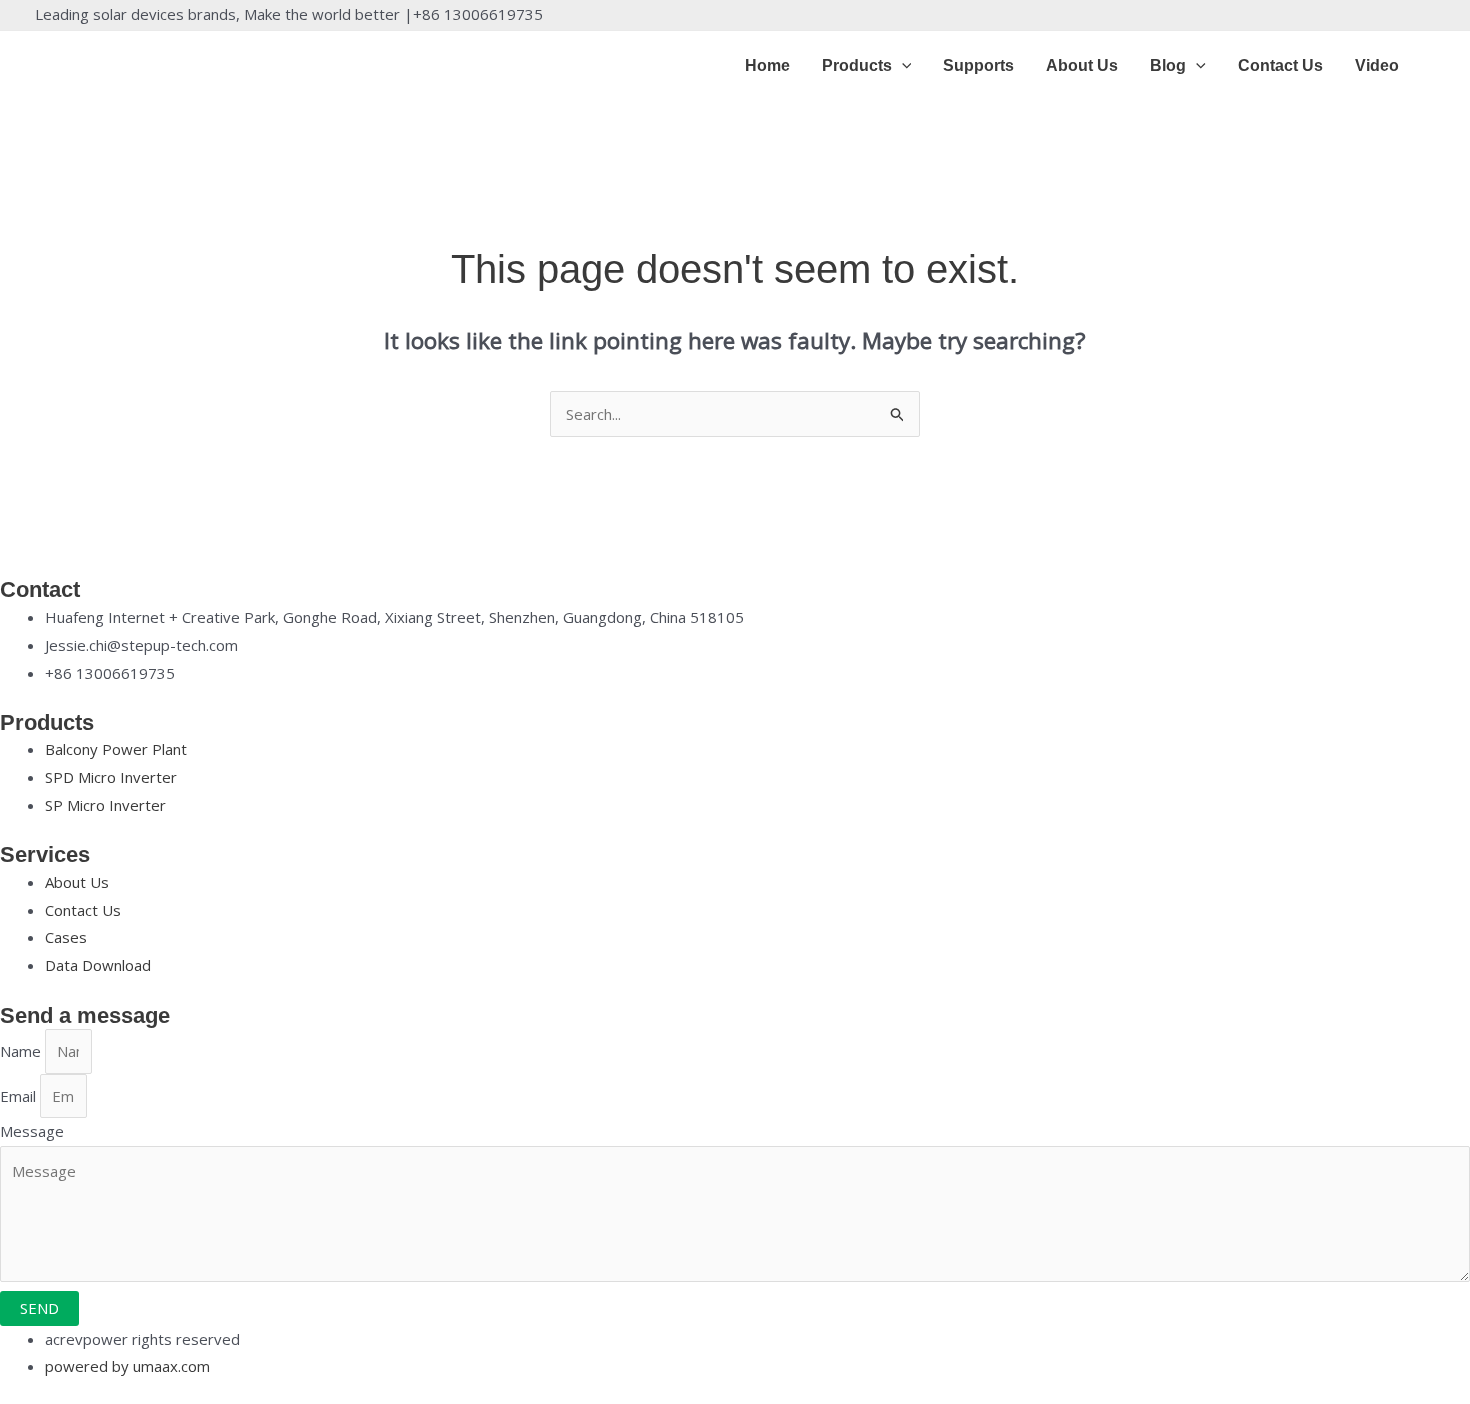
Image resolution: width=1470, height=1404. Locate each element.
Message (32, 1131)
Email (20, 1096)
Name (22, 1051)
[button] (902, 66)
